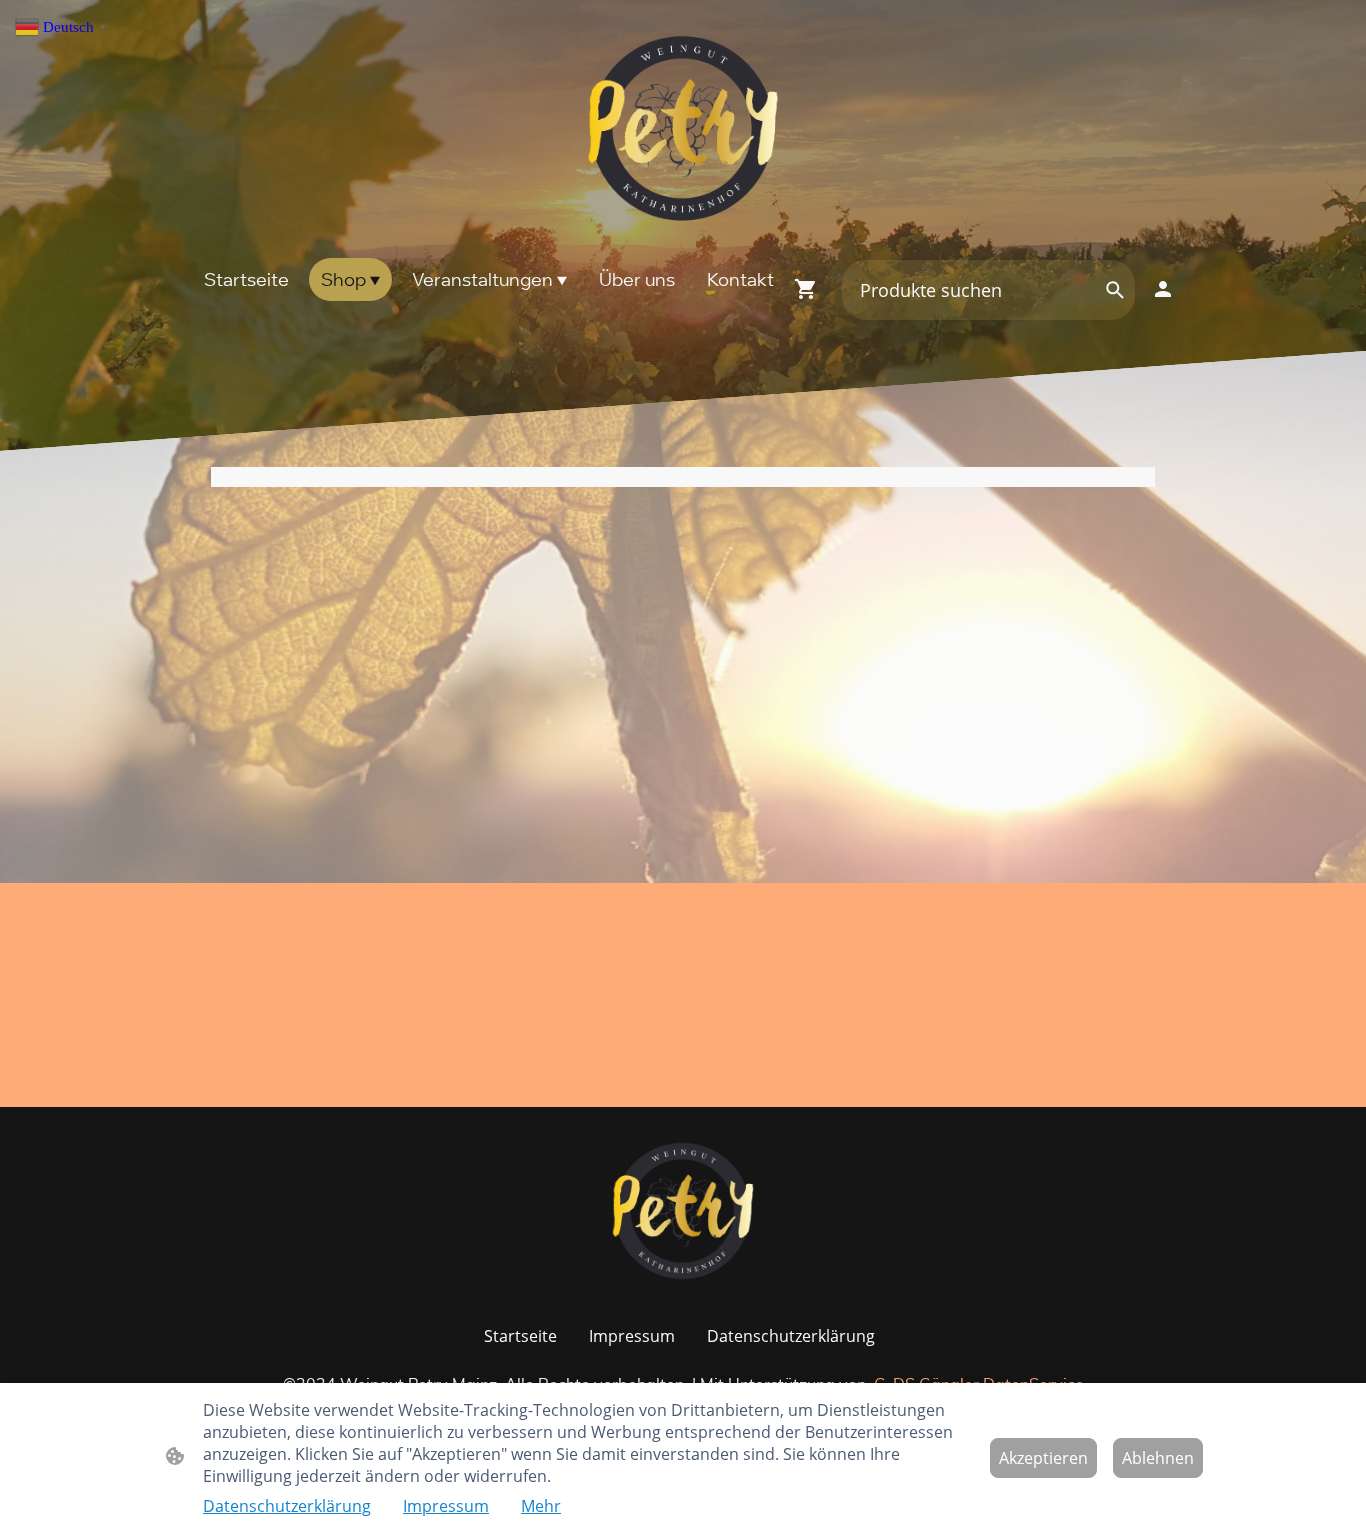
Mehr (541, 1506)
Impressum (446, 1506)
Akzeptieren (1043, 1458)
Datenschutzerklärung (287, 1506)
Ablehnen (1158, 1458)
